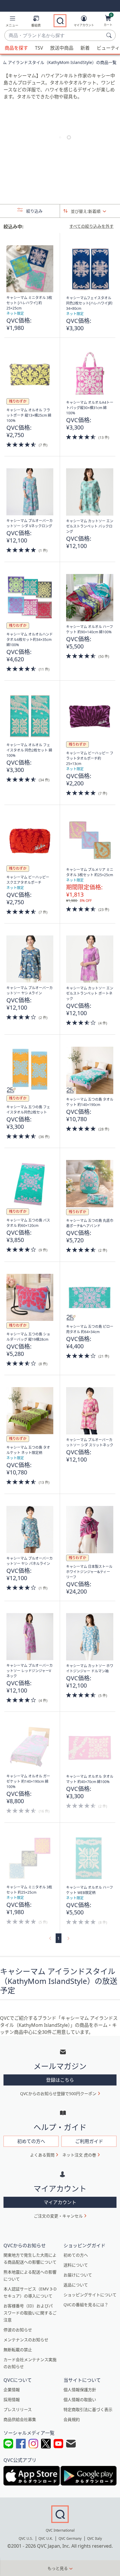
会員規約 (72, 2419)
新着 (85, 48)
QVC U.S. (26, 2538)
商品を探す (16, 48)
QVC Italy (95, 2538)
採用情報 (12, 2400)
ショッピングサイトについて (90, 2295)
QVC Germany (70, 2538)
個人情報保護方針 (80, 2390)
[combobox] (54, 36)
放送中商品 (62, 48)
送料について (76, 2265)
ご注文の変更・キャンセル (58, 2216)
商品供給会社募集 (20, 2419)
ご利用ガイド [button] (89, 2141)
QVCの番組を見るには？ (86, 2305)
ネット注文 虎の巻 (79, 2155)
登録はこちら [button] (60, 2080)
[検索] (110, 35)
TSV (39, 48)
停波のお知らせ (18, 2330)
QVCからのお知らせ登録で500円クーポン (58, 2094)
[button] (12, 22)
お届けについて (78, 2275)
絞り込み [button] (34, 211)
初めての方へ (76, 2255)
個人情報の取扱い (80, 2400)
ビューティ (108, 48)
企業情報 (12, 2390)
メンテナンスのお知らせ (26, 2340)
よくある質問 (42, 2155)
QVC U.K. (46, 2538)
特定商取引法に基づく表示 (88, 2409)
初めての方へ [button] (31, 2141)
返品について (76, 2285)
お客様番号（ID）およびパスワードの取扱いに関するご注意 (30, 2313)
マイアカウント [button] (60, 2202)
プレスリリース (18, 2409)
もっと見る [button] (58, 2568)
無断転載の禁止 (18, 2350)
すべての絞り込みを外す (91, 226)
